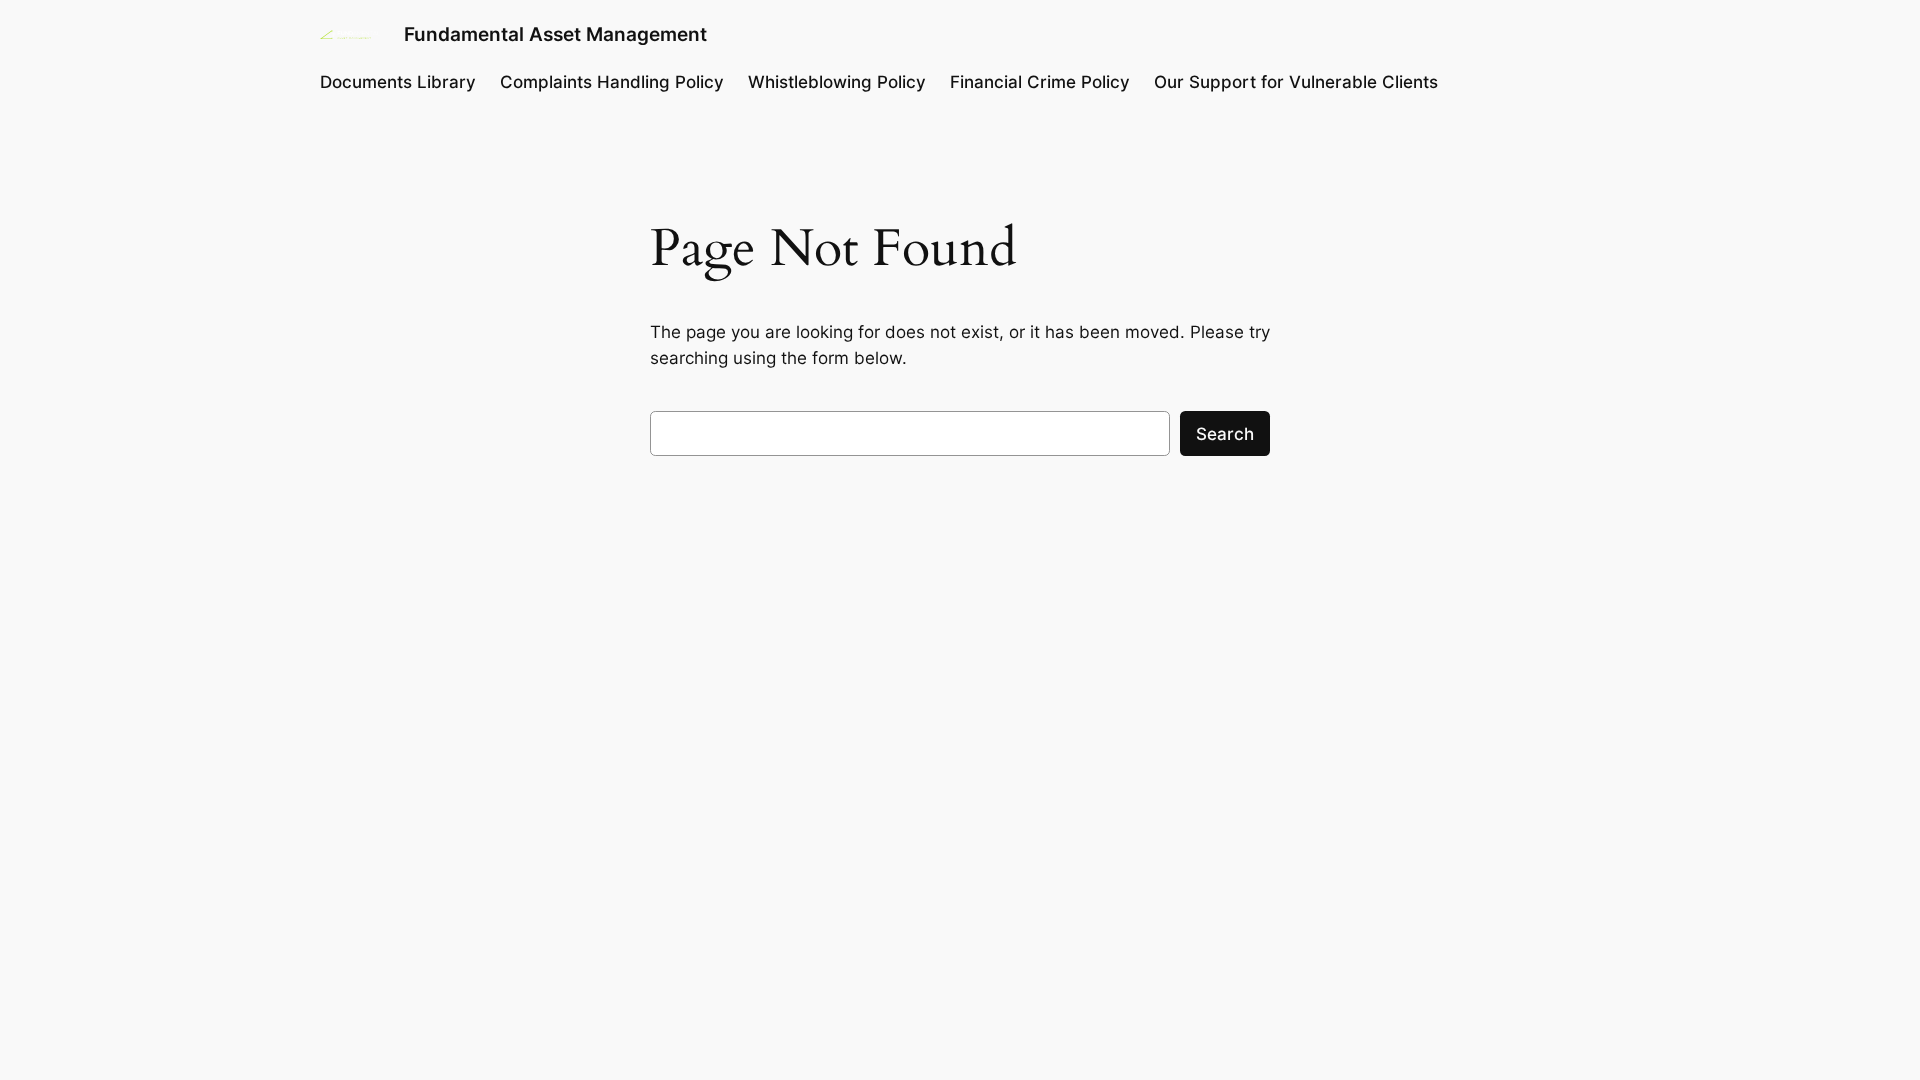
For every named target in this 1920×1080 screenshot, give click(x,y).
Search (1225, 434)
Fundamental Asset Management (555, 34)
